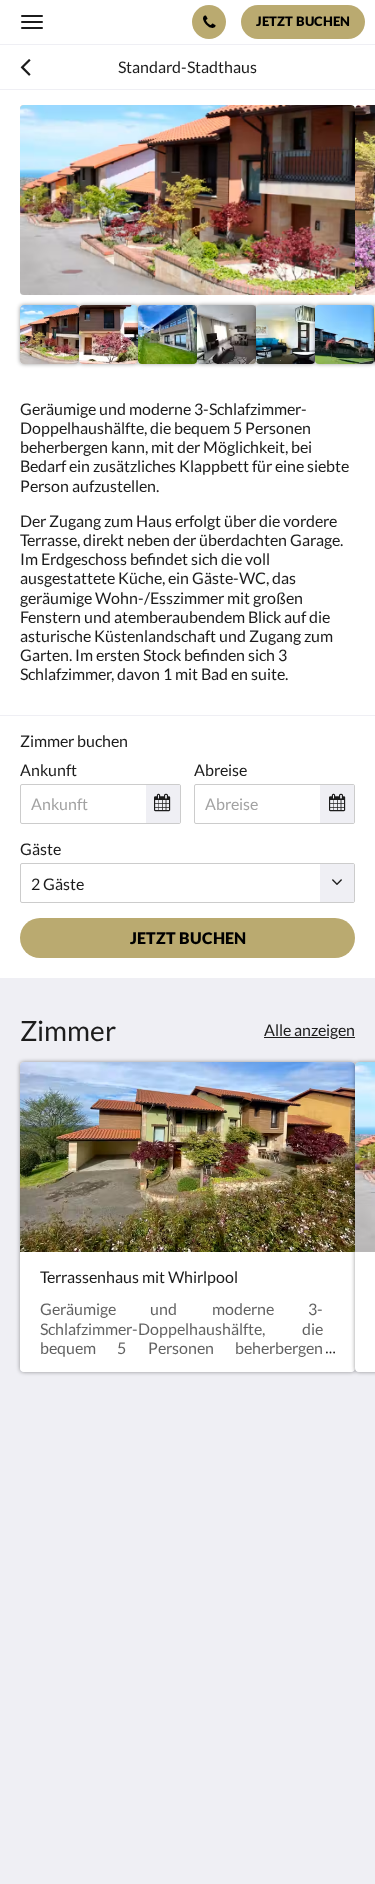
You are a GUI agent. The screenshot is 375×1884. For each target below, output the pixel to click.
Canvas (130, 1829)
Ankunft (48, 769)
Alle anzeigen (309, 1029)
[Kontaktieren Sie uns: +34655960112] (209, 22)
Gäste (40, 848)
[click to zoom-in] (187, 200)
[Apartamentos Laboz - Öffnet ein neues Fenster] (40, 1690)
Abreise (220, 769)
